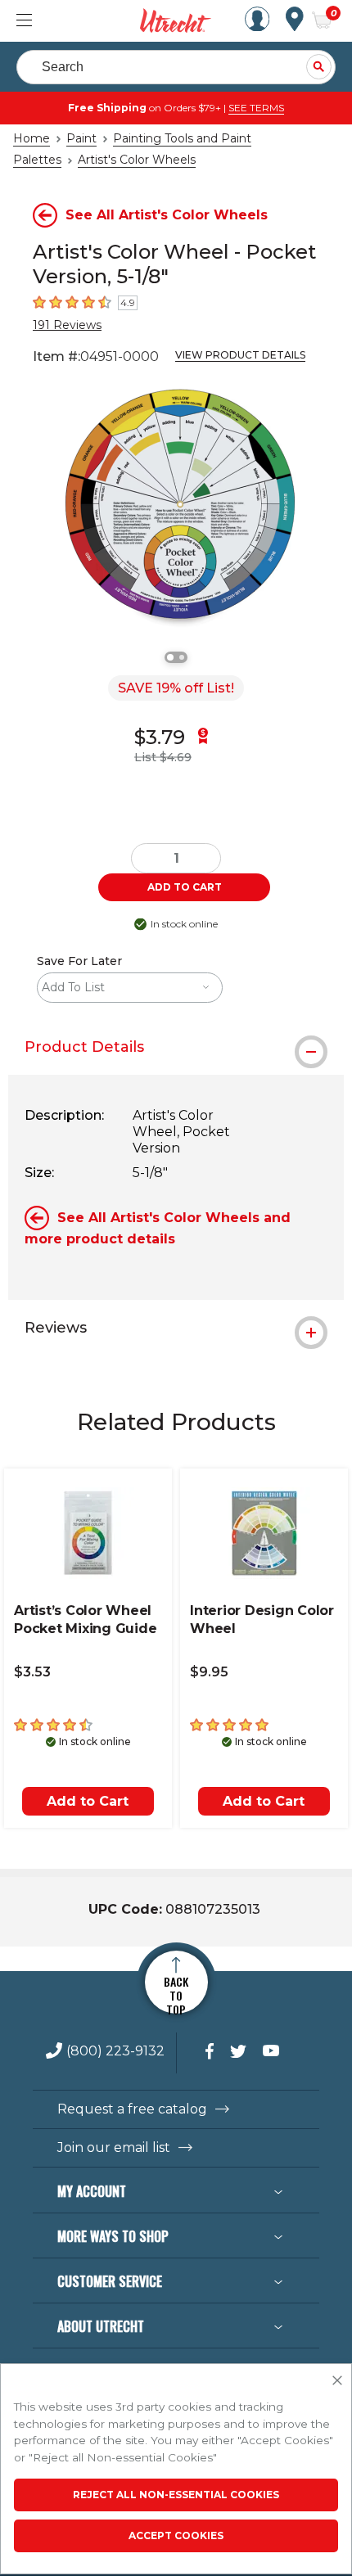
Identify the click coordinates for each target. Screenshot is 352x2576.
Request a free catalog (132, 2109)
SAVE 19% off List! (176, 688)
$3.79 (160, 737)
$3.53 (32, 1672)
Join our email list (114, 2148)
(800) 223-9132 (115, 2052)
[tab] (176, 1047)
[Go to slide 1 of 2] (170, 657)
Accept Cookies (176, 2535)
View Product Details (240, 355)
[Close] (337, 2381)
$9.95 (209, 1672)
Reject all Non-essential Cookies (176, 2495)
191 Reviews (67, 325)
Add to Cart (88, 1801)
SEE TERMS (256, 108)
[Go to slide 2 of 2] (182, 657)
